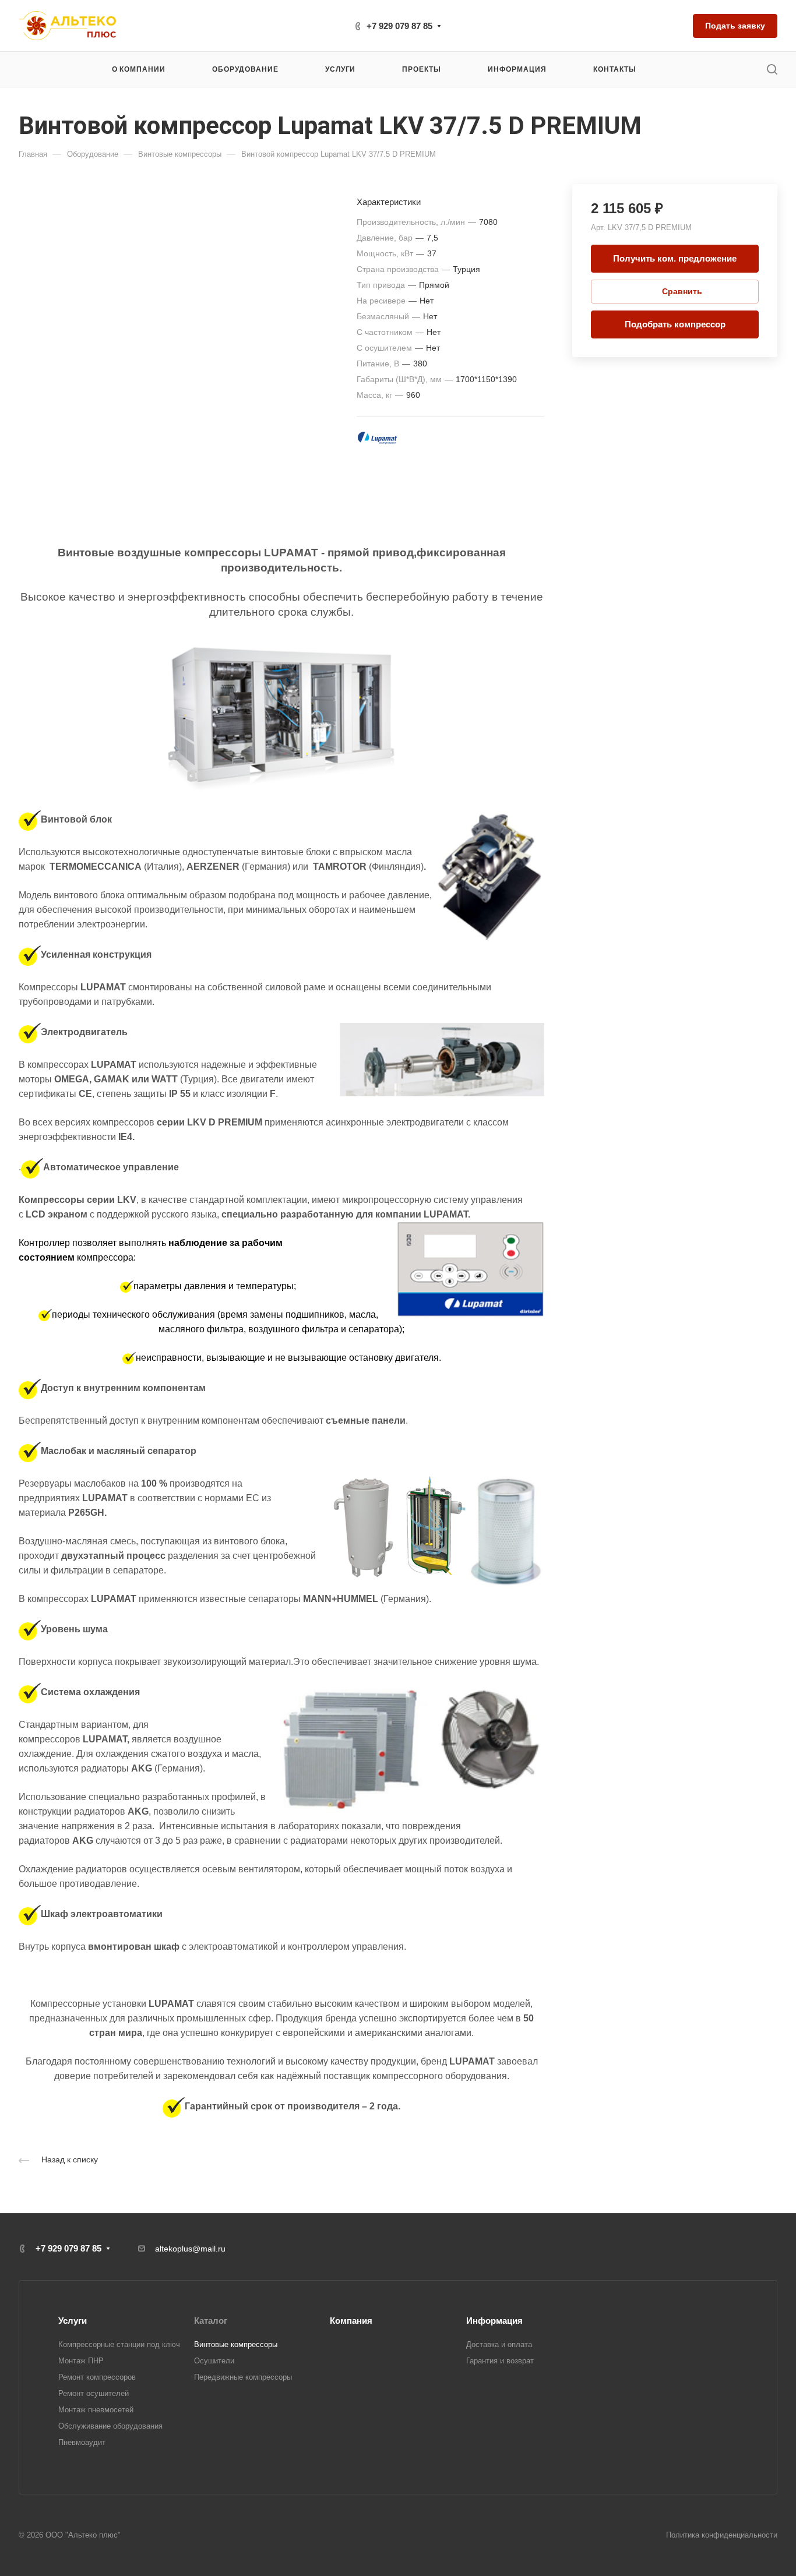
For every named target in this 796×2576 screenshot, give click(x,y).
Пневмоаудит (82, 2442)
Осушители (214, 2361)
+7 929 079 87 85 (399, 26)
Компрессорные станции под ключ (119, 2344)
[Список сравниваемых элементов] (675, 26)
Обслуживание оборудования (110, 2426)
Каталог (211, 2321)
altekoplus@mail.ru (190, 2249)
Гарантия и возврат (500, 2361)
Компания (351, 2321)
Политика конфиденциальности (722, 2535)
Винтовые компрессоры (236, 2344)
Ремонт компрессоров (97, 2377)
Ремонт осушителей (94, 2393)
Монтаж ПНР (81, 2361)
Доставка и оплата (499, 2344)
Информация (494, 2321)
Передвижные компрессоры (243, 2377)
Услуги (73, 2321)
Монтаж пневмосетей (96, 2410)
